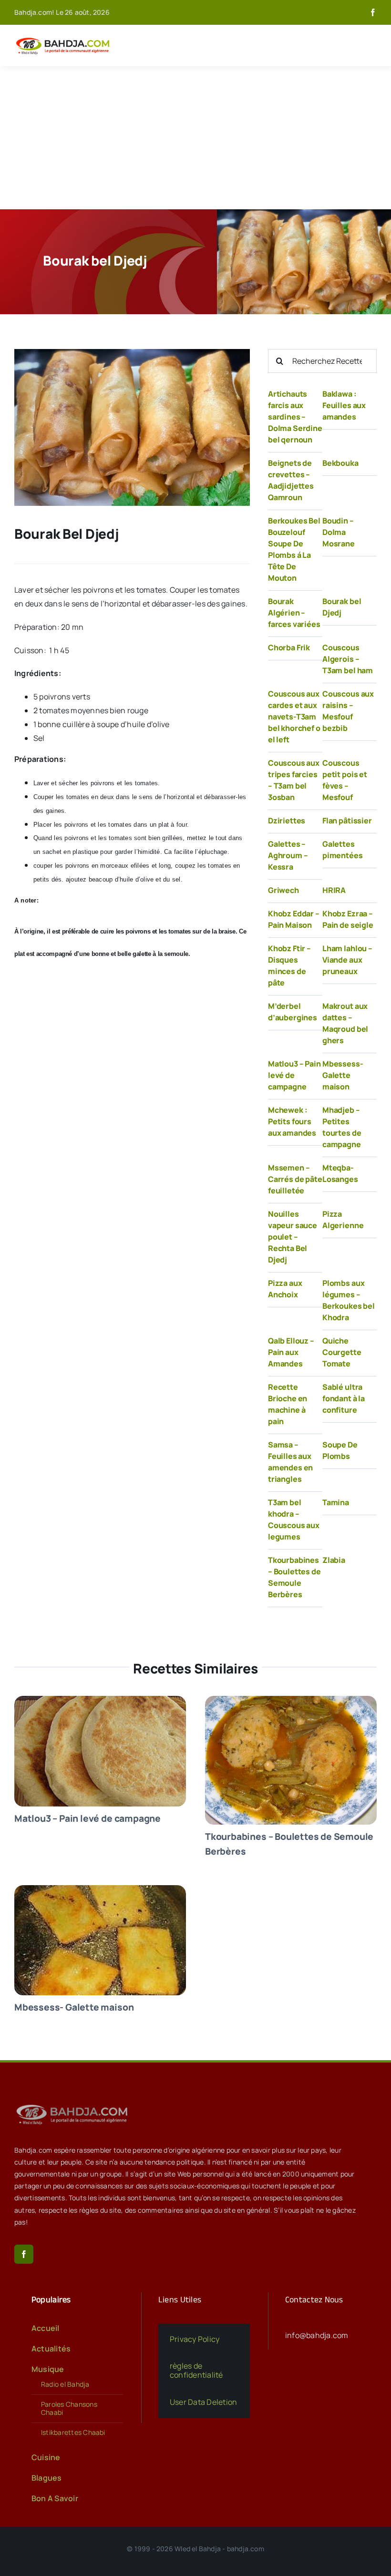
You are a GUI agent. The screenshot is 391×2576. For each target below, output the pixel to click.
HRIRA (334, 890)
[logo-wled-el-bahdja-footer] (74, 2104)
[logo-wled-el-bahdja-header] (64, 38)
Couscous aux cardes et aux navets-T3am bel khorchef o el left (294, 717)
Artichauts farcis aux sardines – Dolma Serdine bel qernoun (295, 417)
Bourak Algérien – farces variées (294, 613)
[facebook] (373, 12)
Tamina (336, 1502)
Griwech (283, 890)
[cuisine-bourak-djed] (132, 353)
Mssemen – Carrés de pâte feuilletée (295, 1179)
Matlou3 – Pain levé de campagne (294, 1075)
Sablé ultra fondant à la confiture (344, 1398)
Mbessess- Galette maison (343, 1075)
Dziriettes (287, 821)
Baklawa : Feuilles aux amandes (344, 405)
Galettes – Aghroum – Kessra (288, 855)
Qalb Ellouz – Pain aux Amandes (291, 1352)
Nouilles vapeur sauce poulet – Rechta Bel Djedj (293, 1237)
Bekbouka (340, 463)
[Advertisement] (195, 138)
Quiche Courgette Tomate (342, 1352)
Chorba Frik (289, 647)
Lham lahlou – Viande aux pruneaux (347, 960)
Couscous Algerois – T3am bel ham (348, 659)
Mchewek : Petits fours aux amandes (292, 1121)
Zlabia (334, 1560)
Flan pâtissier (347, 821)
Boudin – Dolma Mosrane (339, 532)
